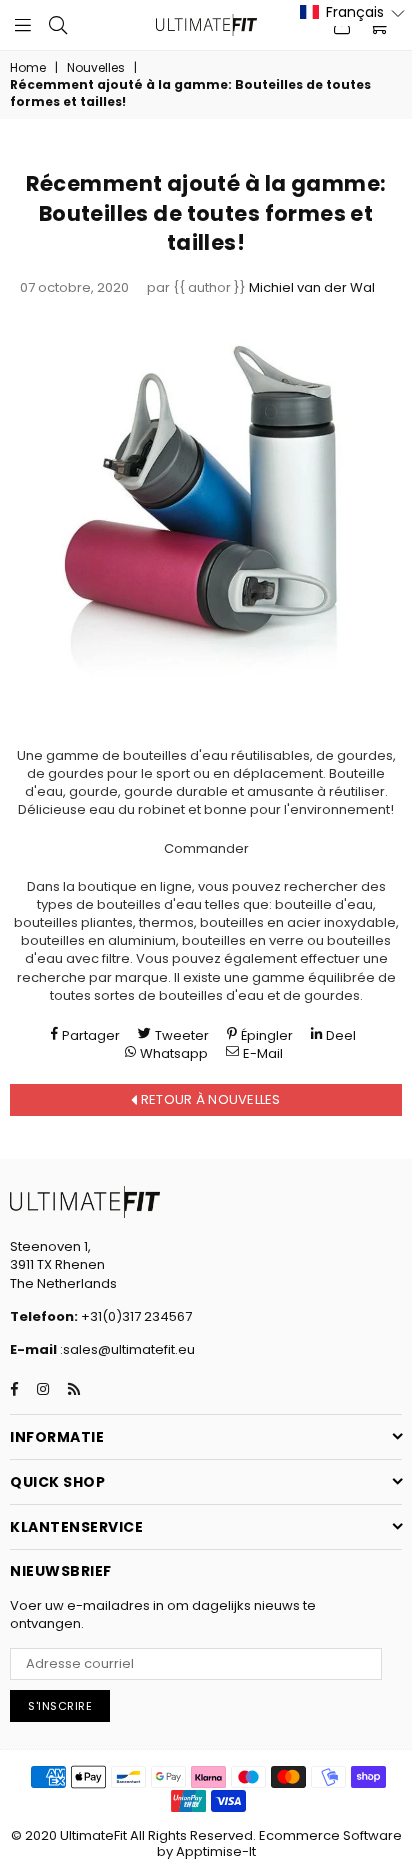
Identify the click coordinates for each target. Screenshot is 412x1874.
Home (28, 68)
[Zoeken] (58, 25)
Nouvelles (96, 68)
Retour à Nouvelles (209, 1098)
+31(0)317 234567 (135, 1316)
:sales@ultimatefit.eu (126, 1349)
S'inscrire (60, 1706)
